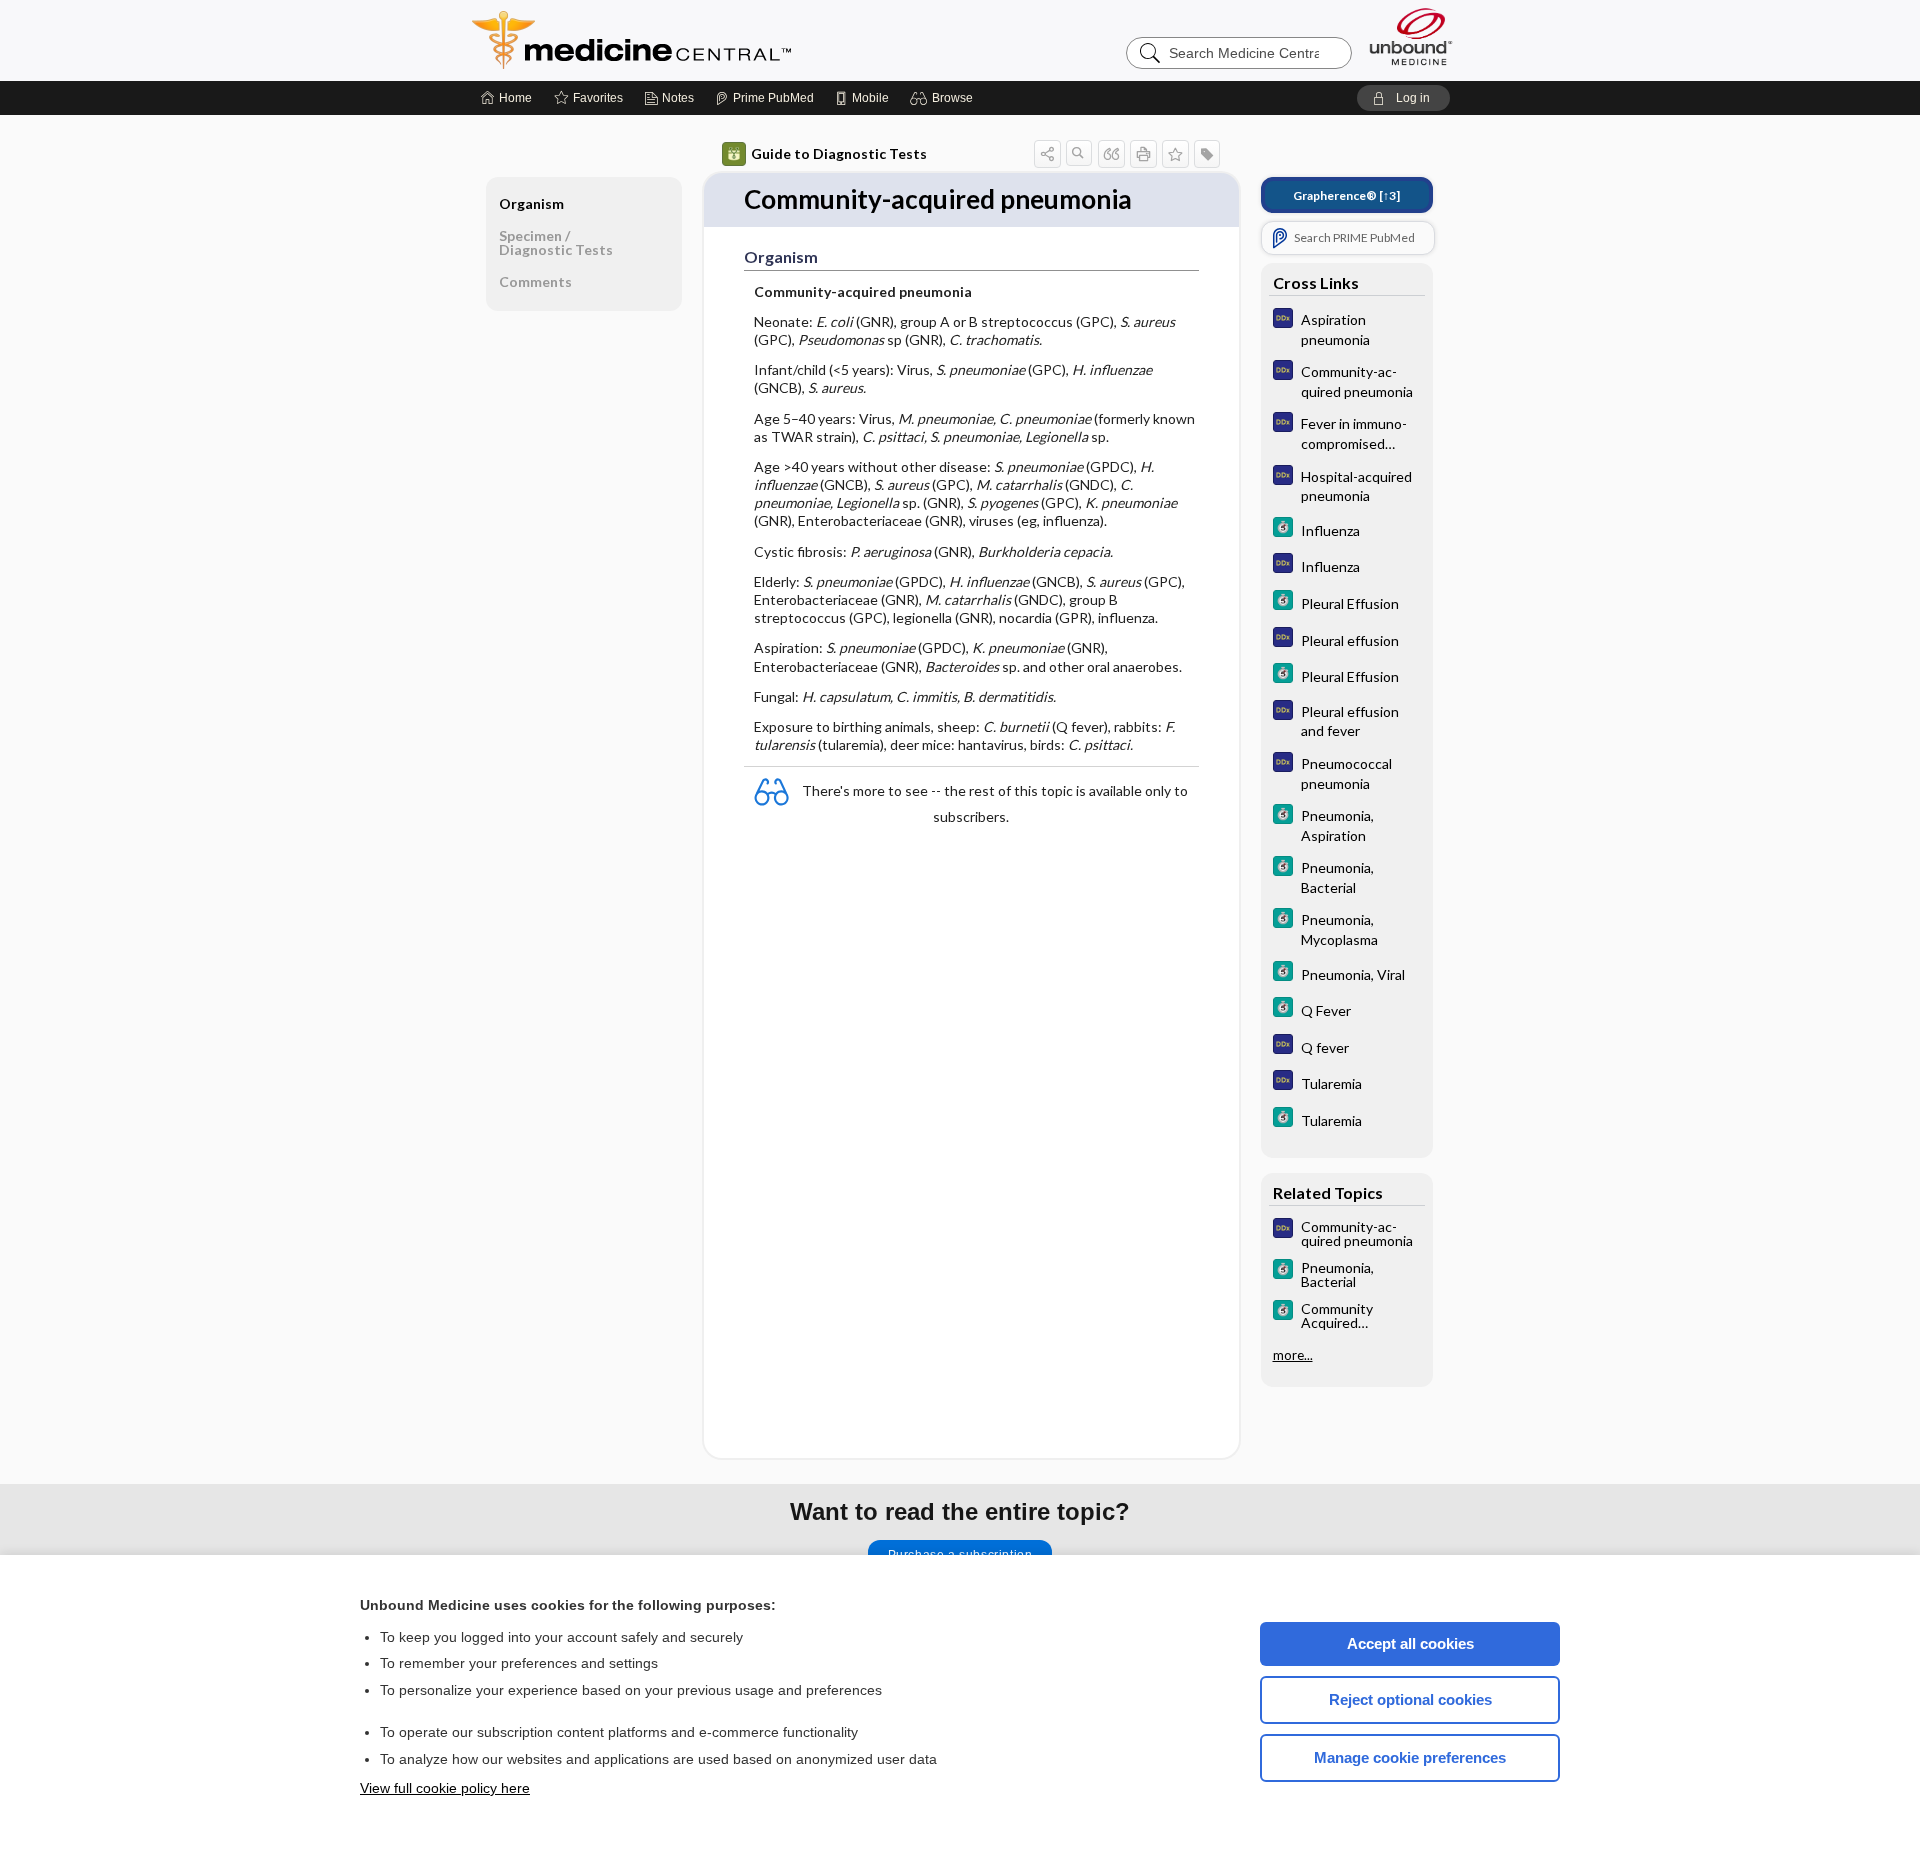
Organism (531, 203)
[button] (944, 98)
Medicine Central (720, 40)
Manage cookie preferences (1410, 1757)
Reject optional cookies (1410, 1699)
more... (1293, 1355)
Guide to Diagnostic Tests (839, 153)
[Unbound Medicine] (1411, 36)
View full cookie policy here (445, 1788)
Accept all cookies (1410, 1643)
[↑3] (1346, 195)
